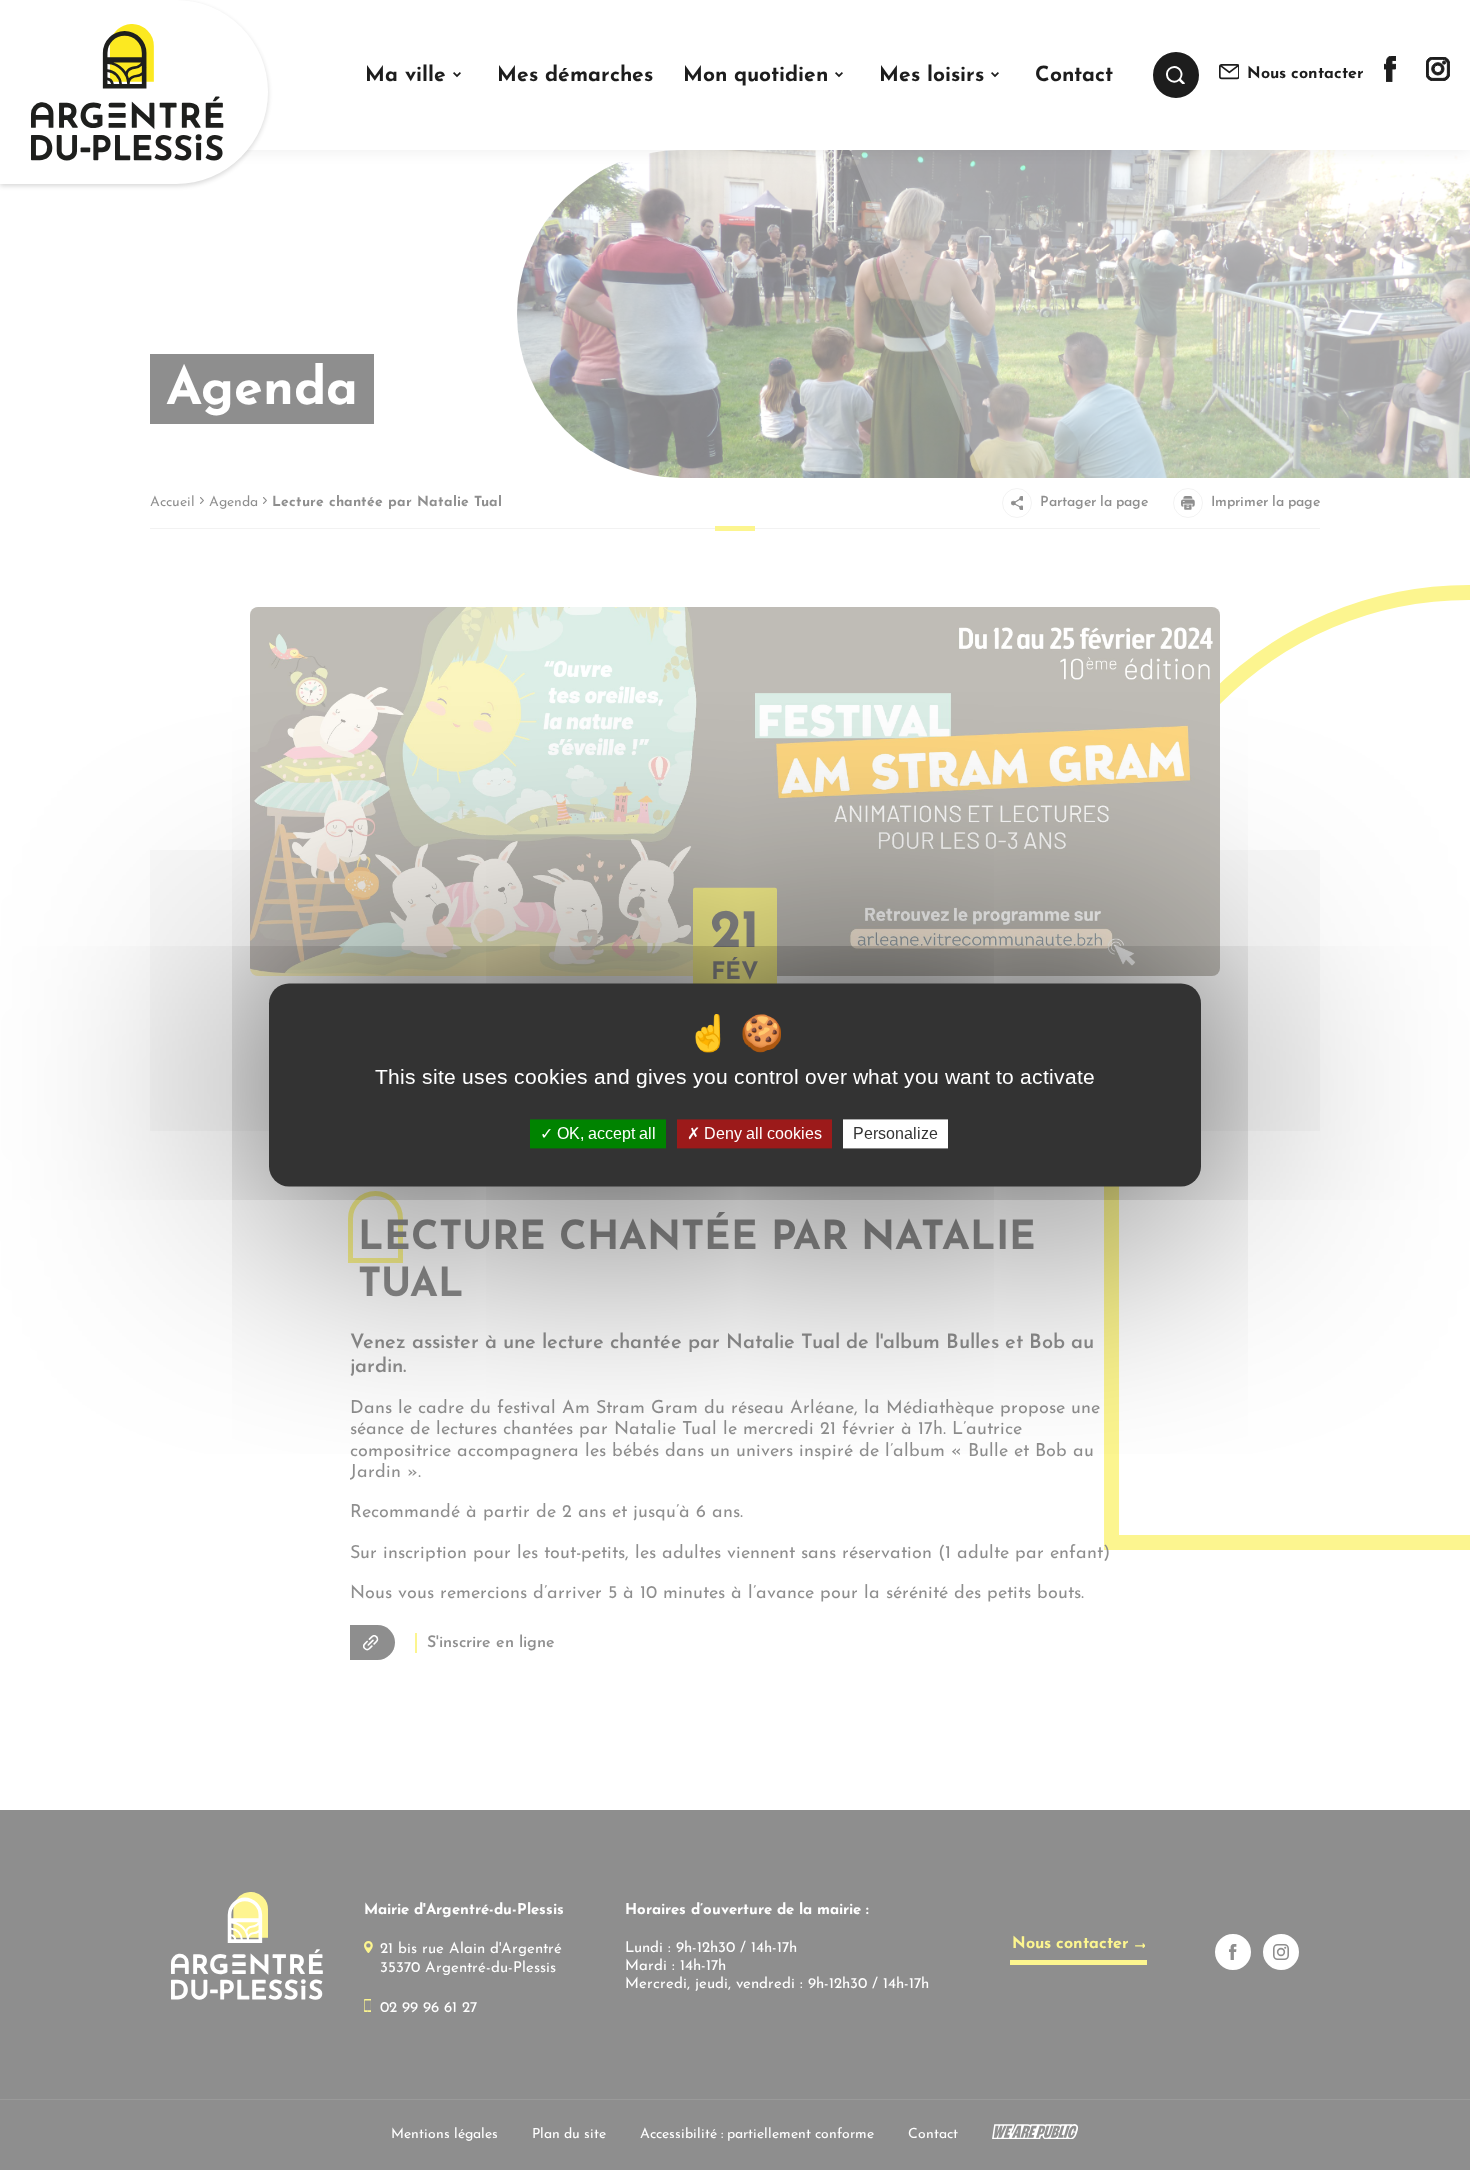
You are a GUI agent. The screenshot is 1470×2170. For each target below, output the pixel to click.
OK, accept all (604, 1133)
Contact (1074, 75)
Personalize (895, 1133)
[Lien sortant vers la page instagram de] (1438, 77)
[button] (415, 75)
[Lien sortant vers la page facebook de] (1390, 78)
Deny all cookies (761, 1133)
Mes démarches (575, 75)
